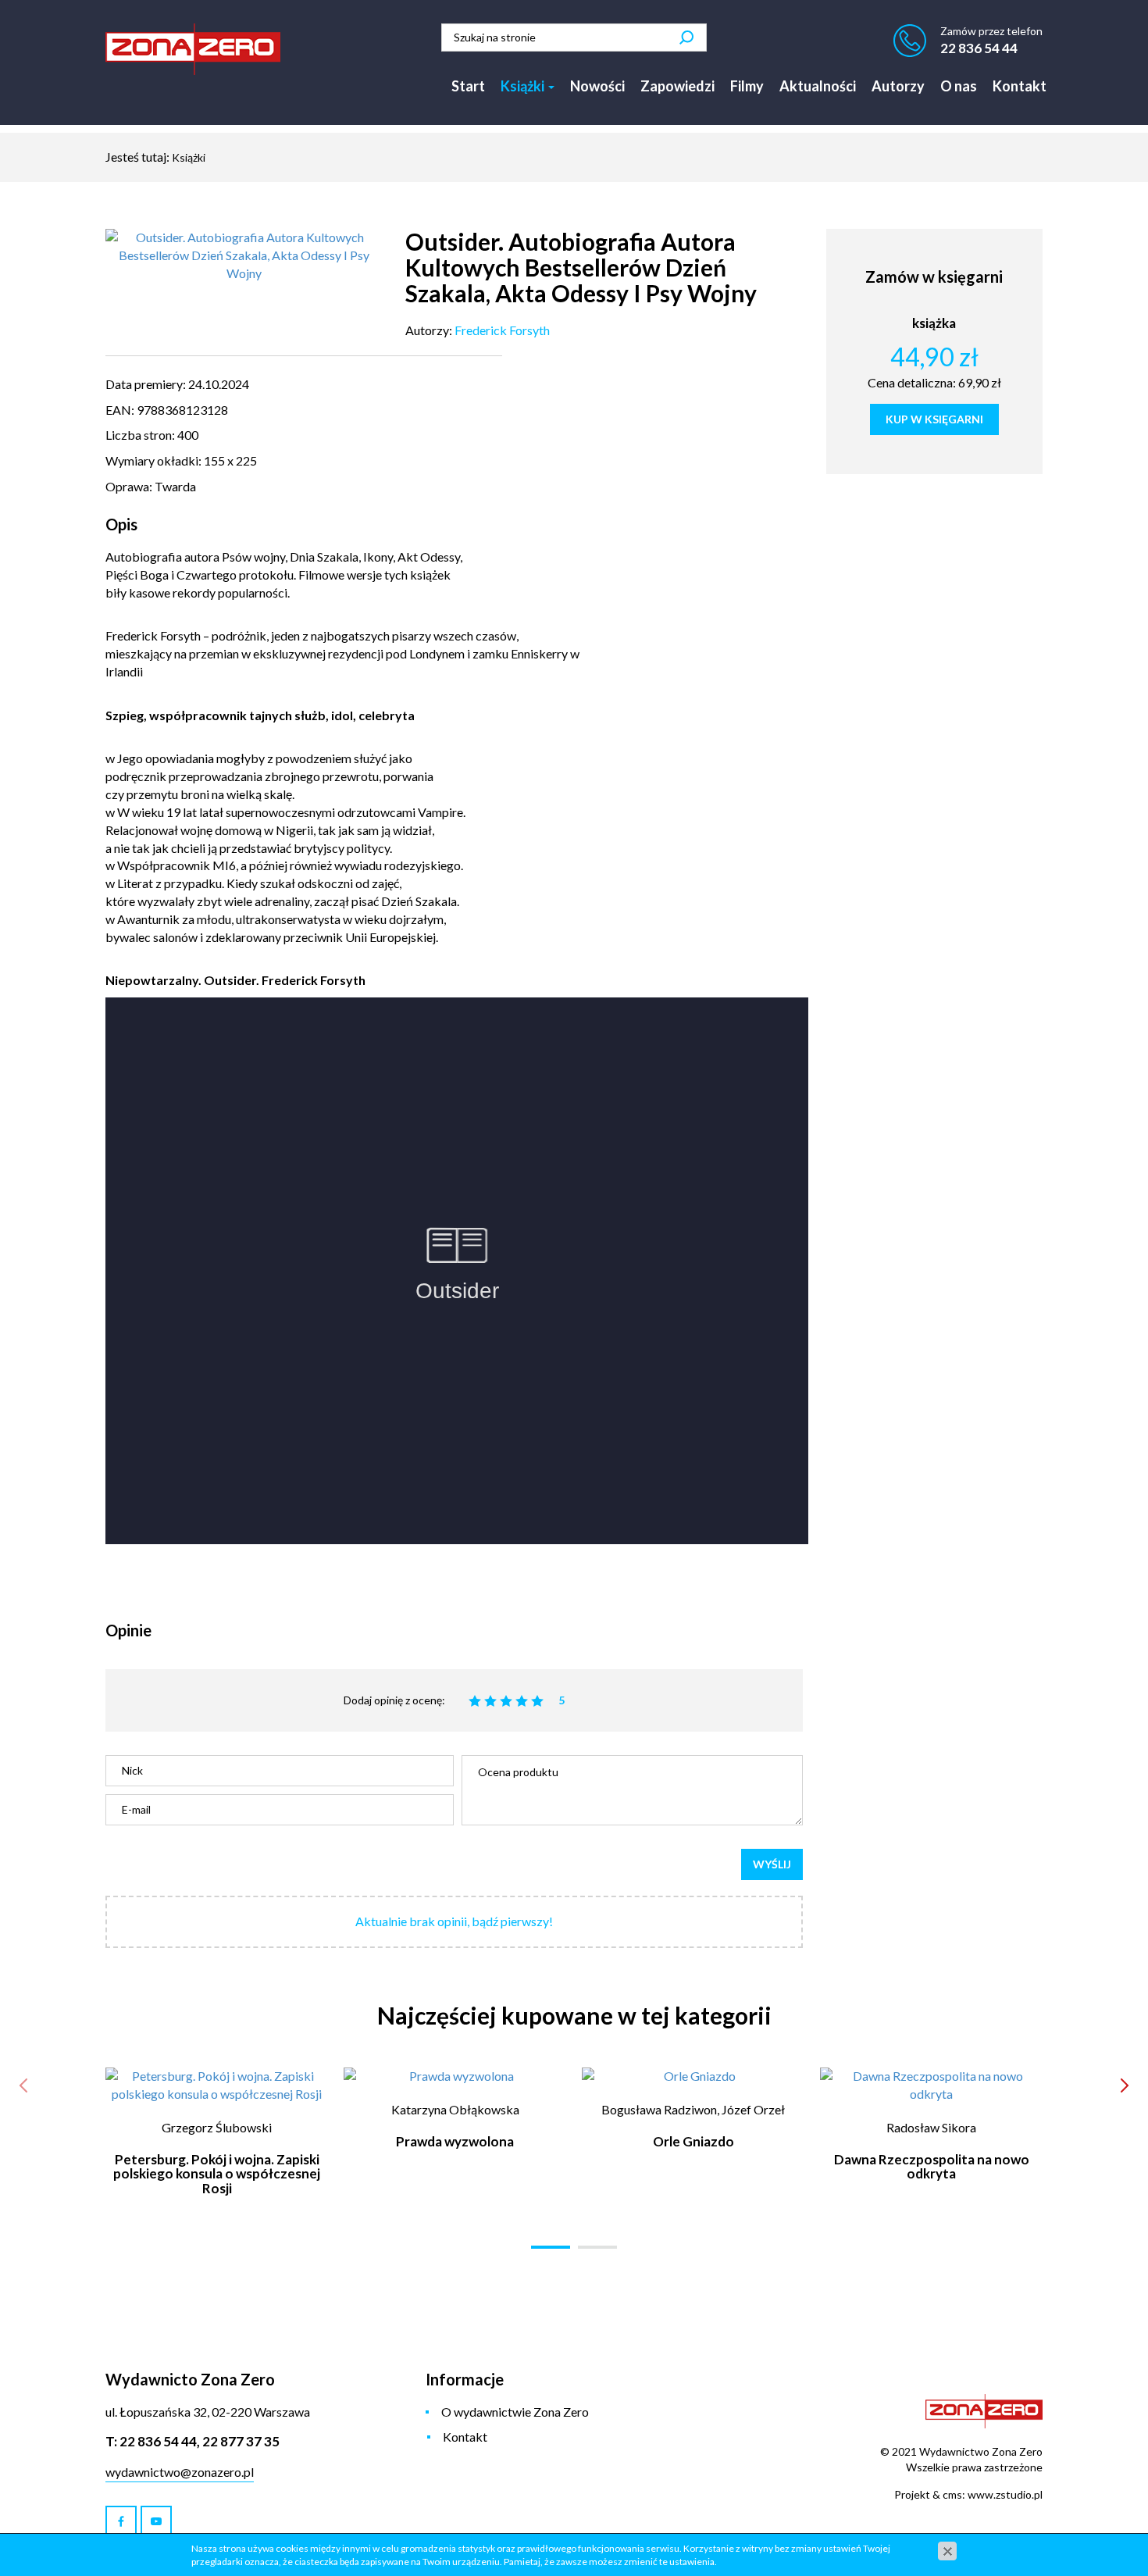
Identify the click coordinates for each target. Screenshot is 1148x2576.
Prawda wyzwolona (455, 2141)
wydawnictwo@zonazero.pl (180, 2472)
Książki (524, 86)
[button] (551, 2247)
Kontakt (1020, 86)
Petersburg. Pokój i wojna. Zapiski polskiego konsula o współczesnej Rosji (217, 2174)
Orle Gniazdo (693, 2141)
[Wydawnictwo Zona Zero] (193, 49)
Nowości (597, 86)
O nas (959, 86)
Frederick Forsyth (502, 330)
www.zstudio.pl (1005, 2494)
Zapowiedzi (677, 86)
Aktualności (818, 86)
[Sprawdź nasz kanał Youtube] (156, 2521)
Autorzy (898, 86)
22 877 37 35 (241, 2441)
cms (952, 2494)
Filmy (747, 86)
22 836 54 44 (979, 48)
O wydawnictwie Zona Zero (515, 2412)
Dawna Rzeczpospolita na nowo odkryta (932, 2167)
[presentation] (23, 2085)
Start (468, 86)
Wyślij (772, 1864)
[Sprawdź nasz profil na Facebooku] (121, 2521)
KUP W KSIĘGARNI (934, 419)
